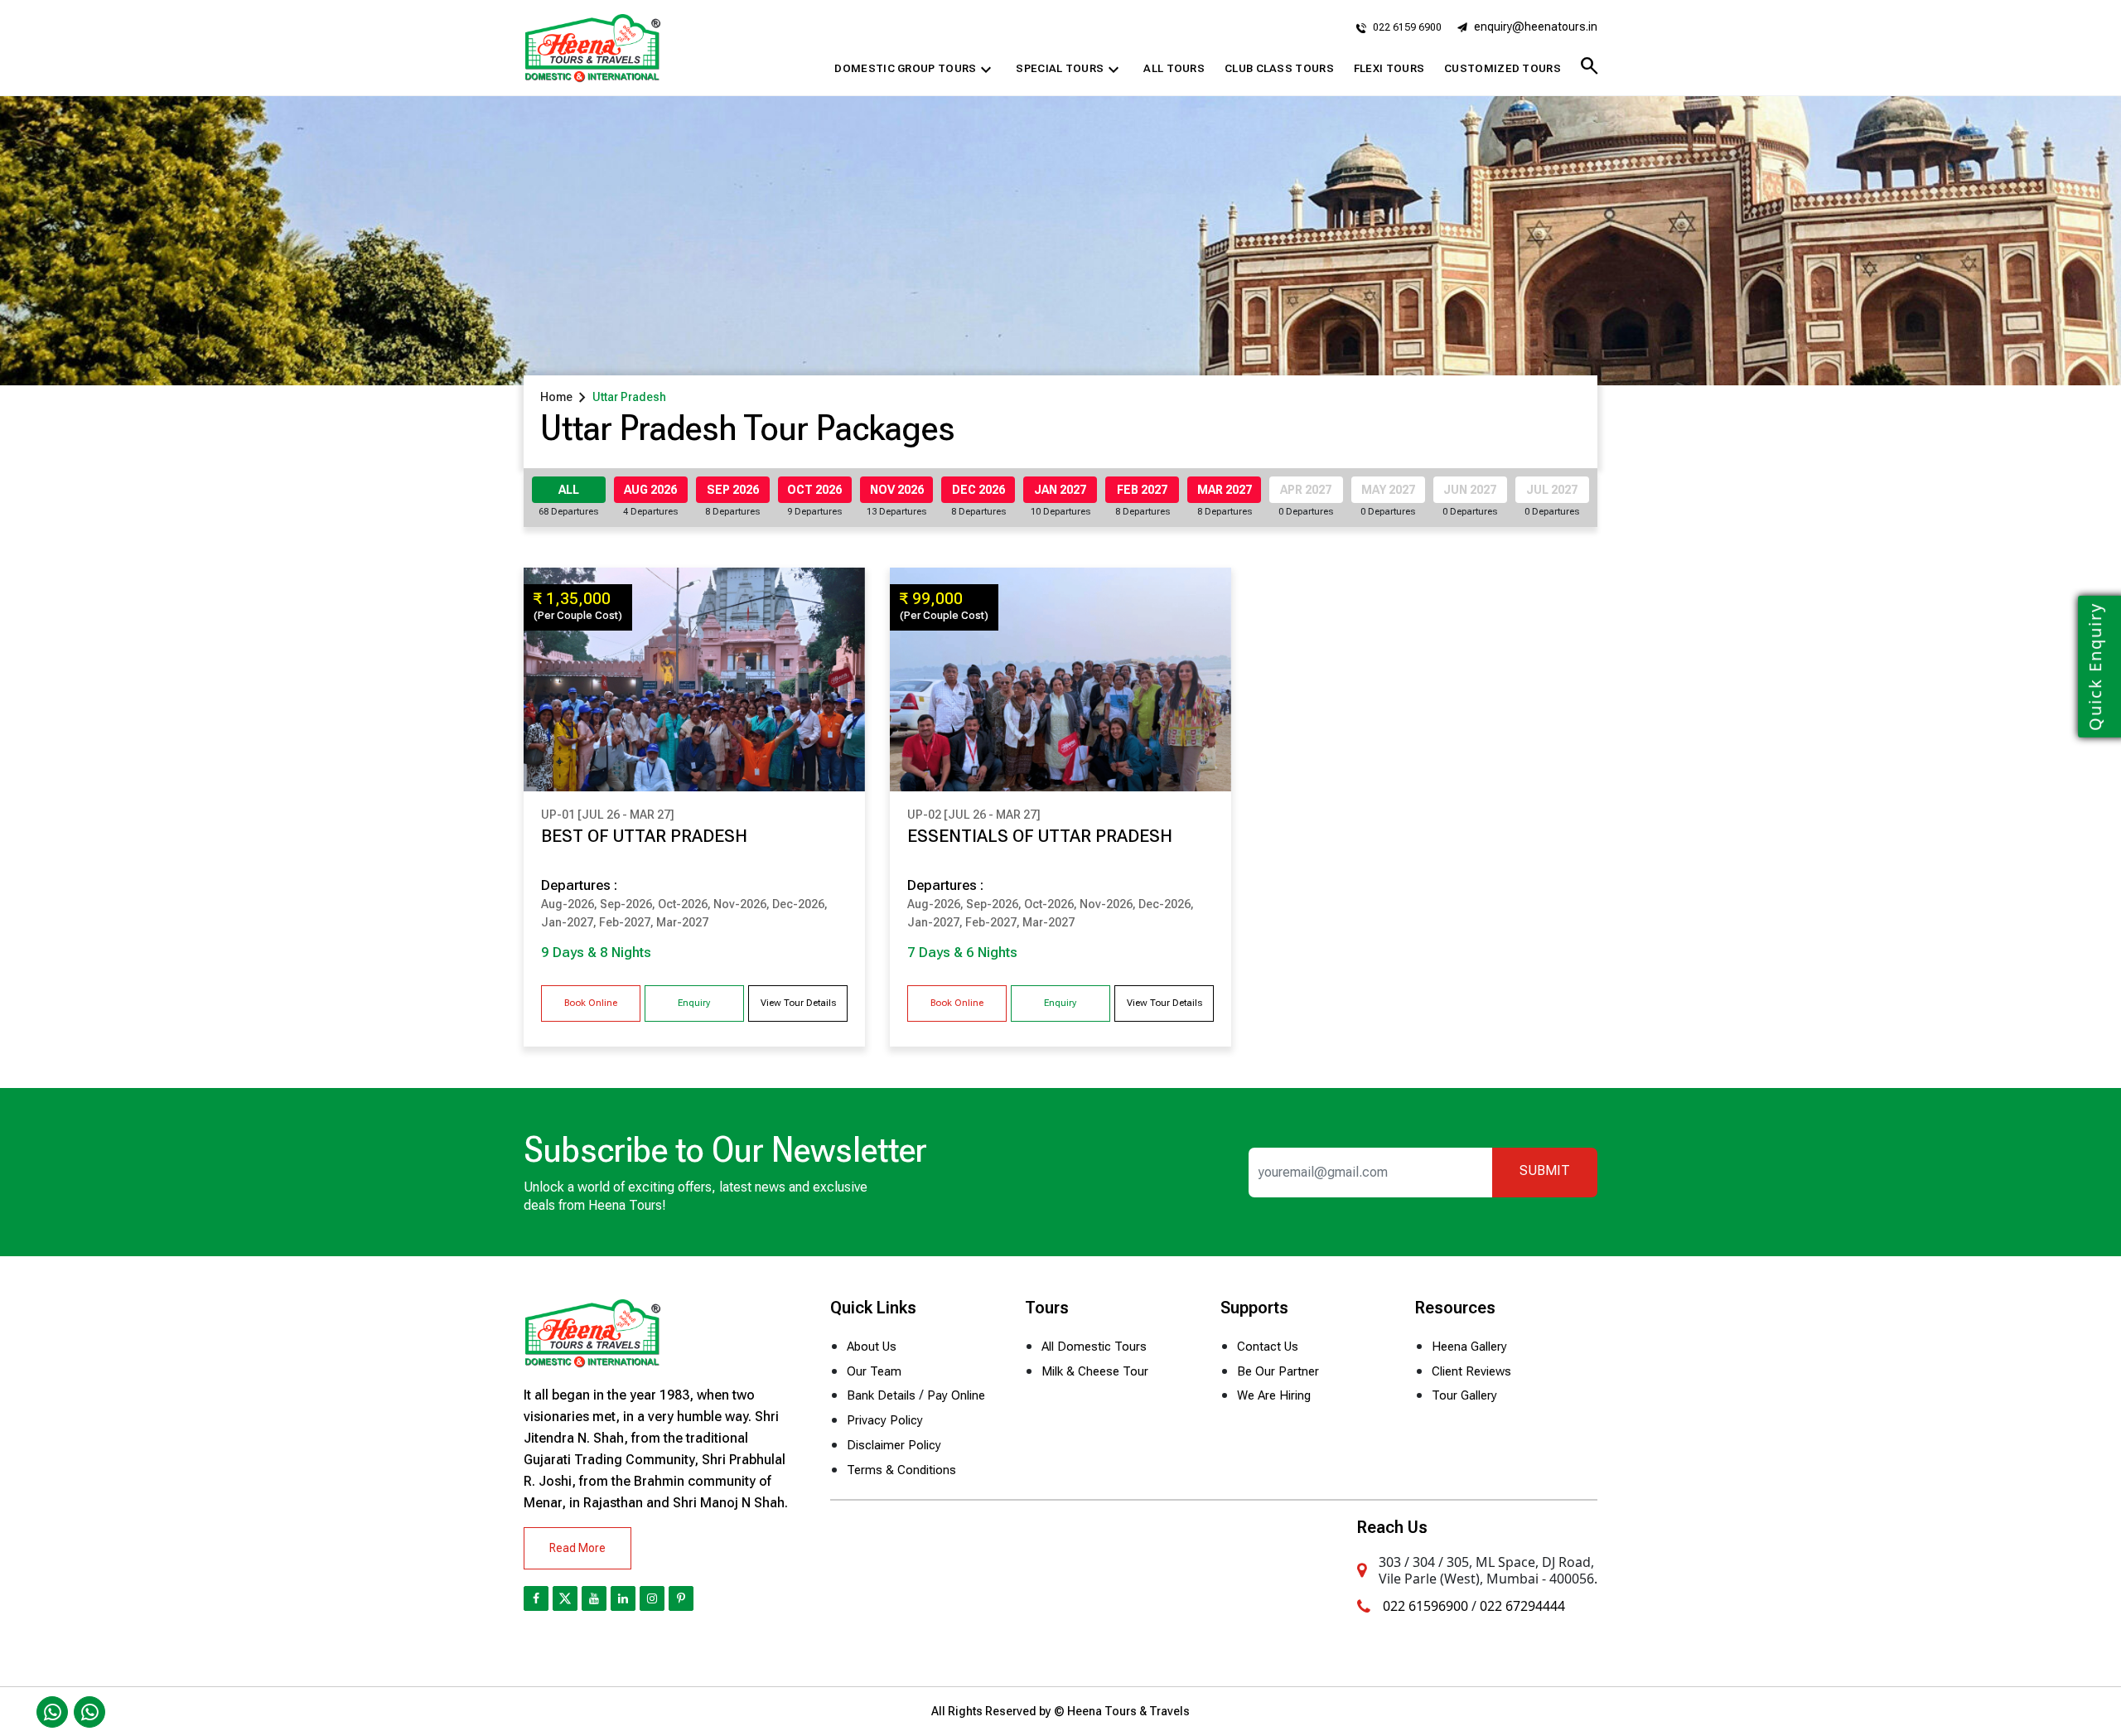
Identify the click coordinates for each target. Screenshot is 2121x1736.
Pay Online (956, 1395)
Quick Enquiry (2095, 667)
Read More (577, 1548)
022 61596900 (1425, 1606)
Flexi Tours (1389, 68)
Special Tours (1070, 70)
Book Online (591, 1003)
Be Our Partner (1278, 1371)
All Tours (1174, 68)
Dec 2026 (978, 490)
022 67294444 (1522, 1606)
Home (556, 397)
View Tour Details (798, 1003)
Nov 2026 (897, 490)
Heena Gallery (1469, 1347)
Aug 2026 (650, 490)
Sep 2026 (733, 490)
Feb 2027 (1142, 490)
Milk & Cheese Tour (1095, 1371)
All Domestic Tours (1094, 1347)
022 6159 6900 (1406, 27)
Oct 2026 (814, 490)
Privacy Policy (885, 1420)
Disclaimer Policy (894, 1445)
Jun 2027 (1470, 490)
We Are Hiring (1274, 1395)
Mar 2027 (1225, 490)
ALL (569, 490)
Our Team (874, 1371)
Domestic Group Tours (915, 70)
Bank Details (881, 1395)
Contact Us (1268, 1347)
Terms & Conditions (901, 1470)
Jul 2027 (1552, 490)
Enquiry (694, 1003)
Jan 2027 (1060, 490)
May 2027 (1388, 490)
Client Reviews (1471, 1371)
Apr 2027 (1306, 490)
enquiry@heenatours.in (1536, 27)
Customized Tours (1503, 68)
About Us (872, 1347)
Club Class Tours (1279, 68)
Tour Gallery (1464, 1395)
